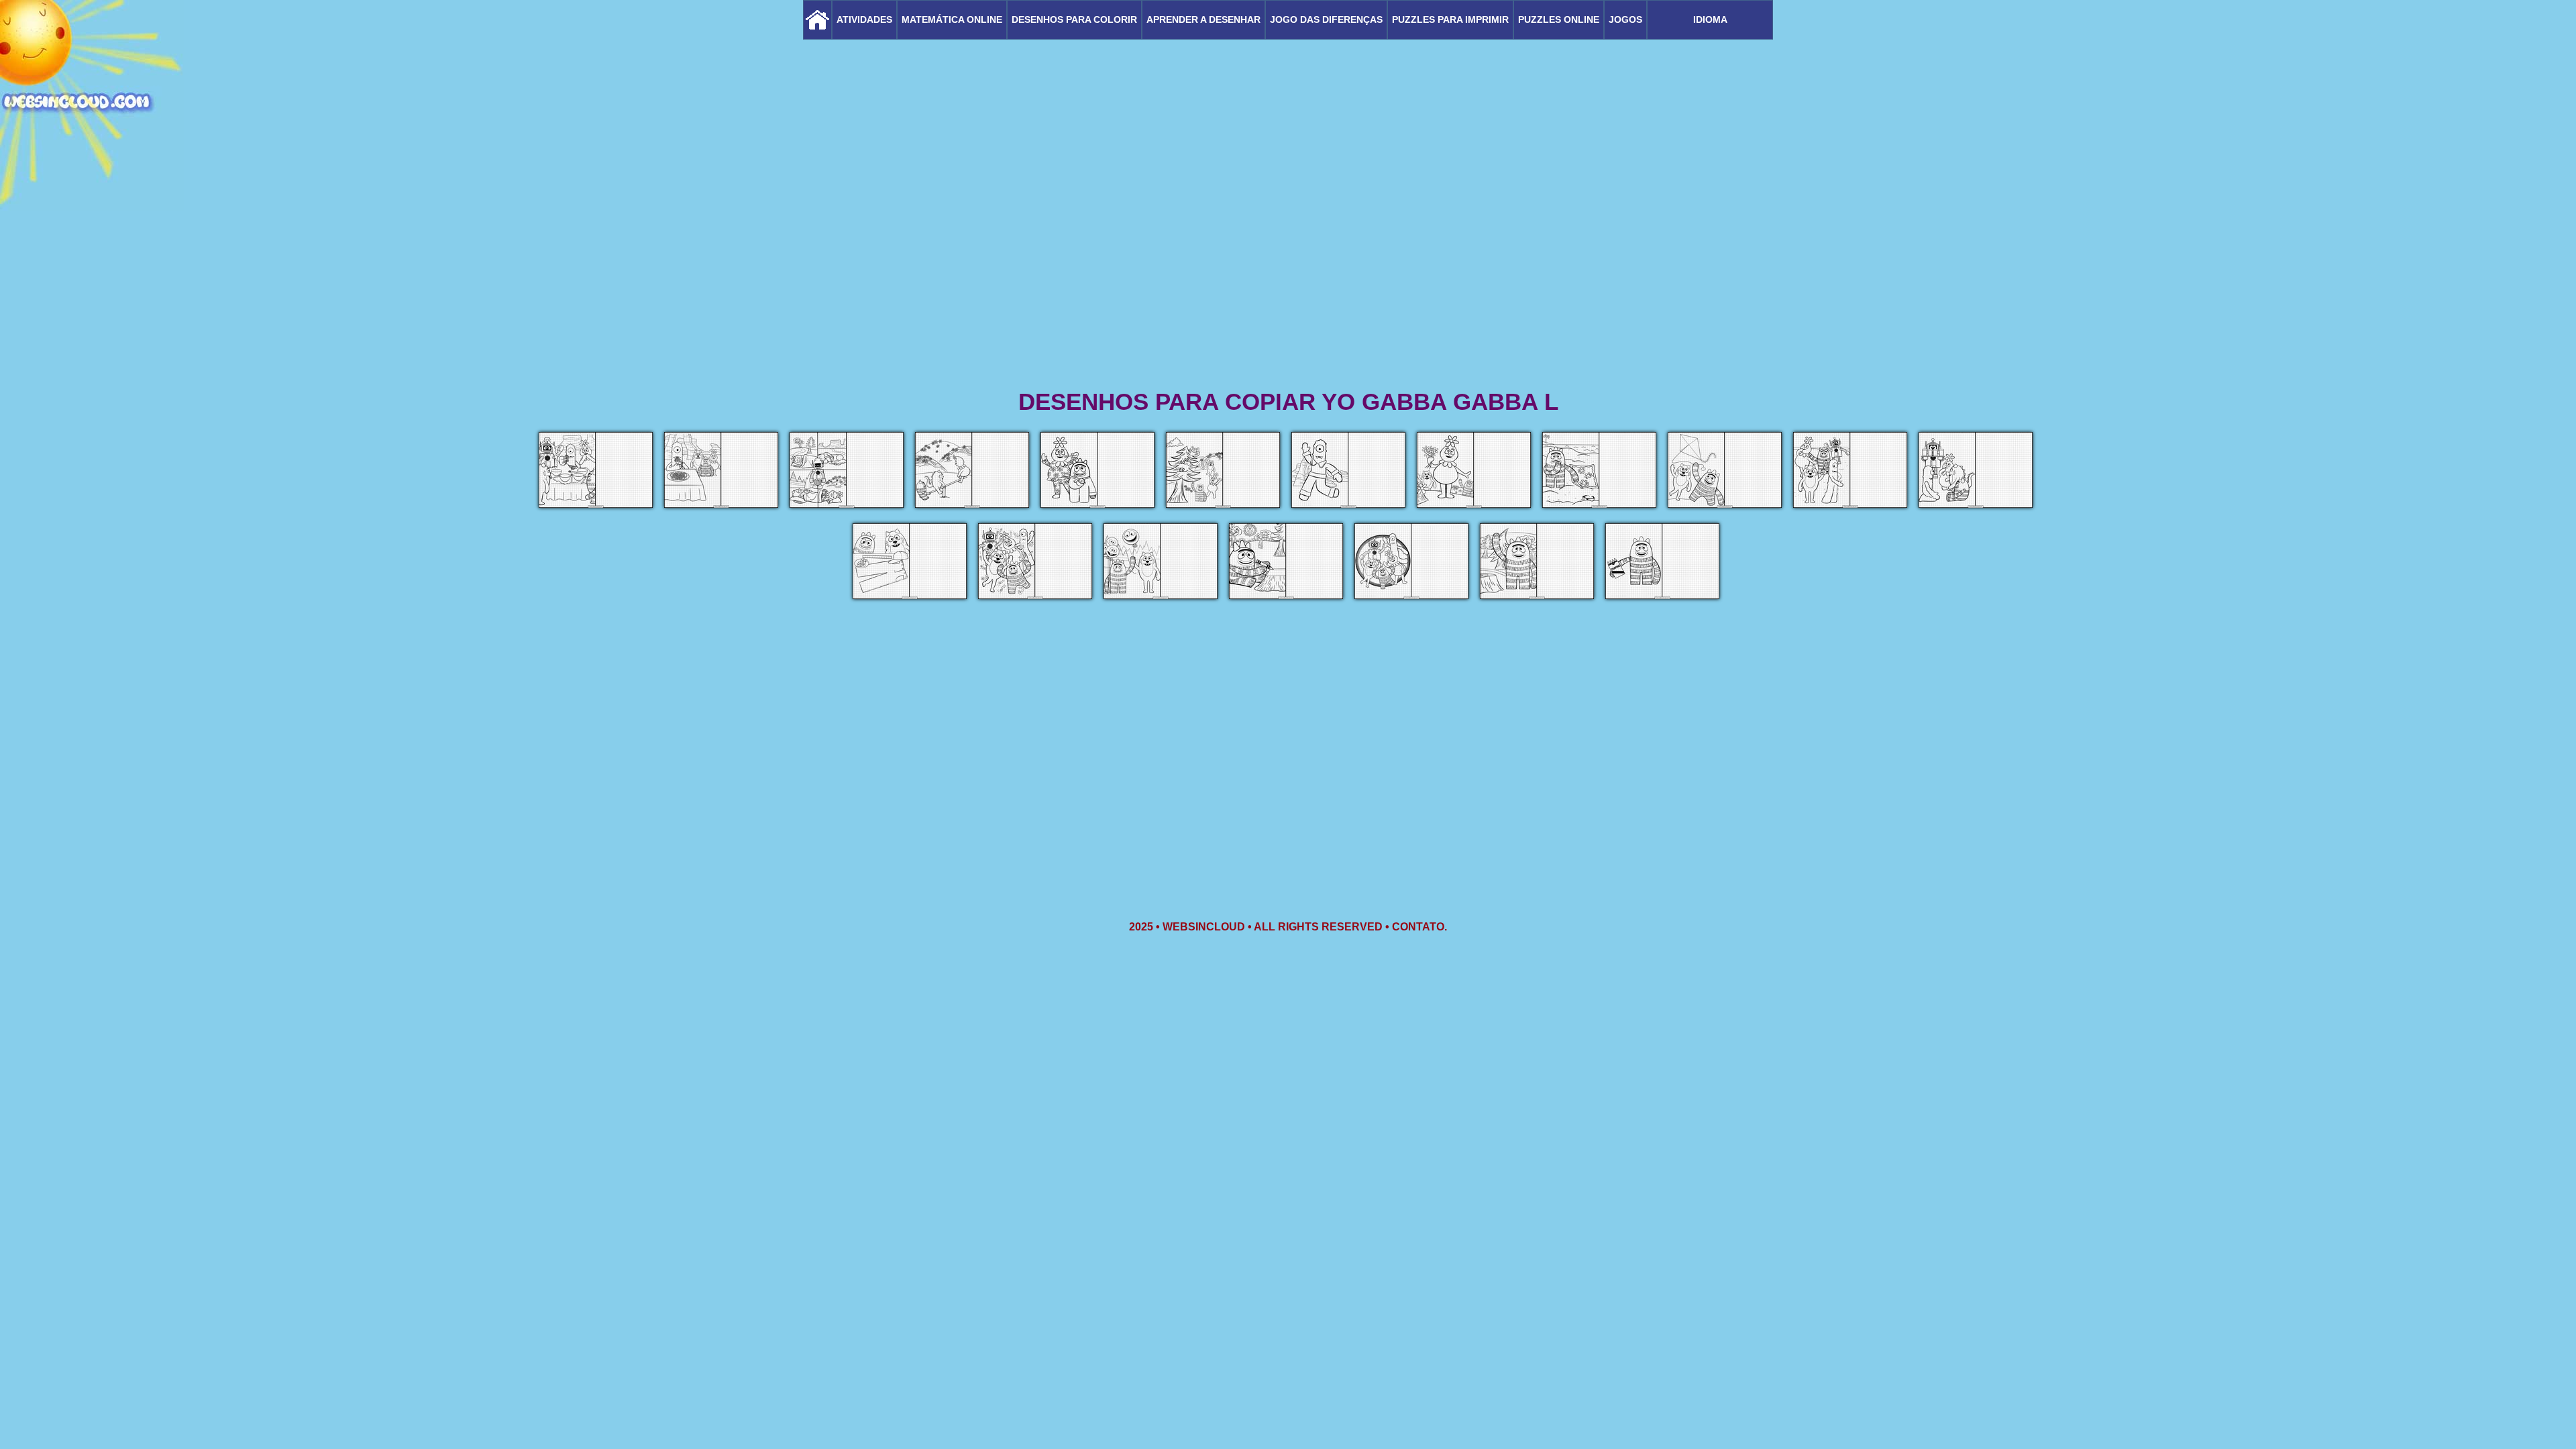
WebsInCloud (1204, 927)
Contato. (1419, 927)
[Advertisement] (1288, 282)
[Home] (817, 20)
